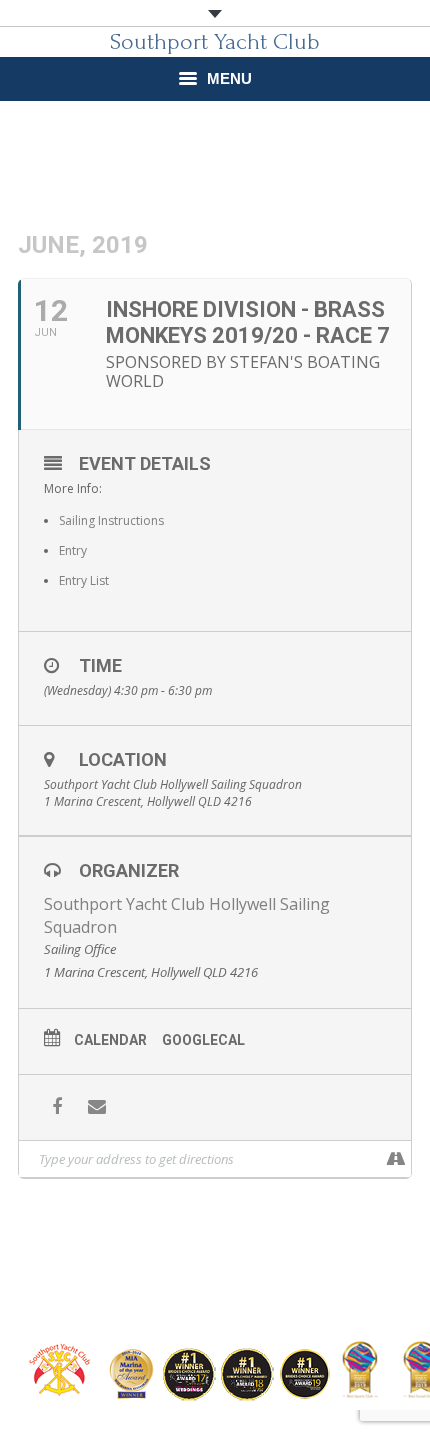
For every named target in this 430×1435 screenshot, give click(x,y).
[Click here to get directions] (395, 1159)
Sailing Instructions (111, 520)
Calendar (110, 1040)
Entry (73, 550)
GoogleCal (203, 1040)
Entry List (84, 580)
